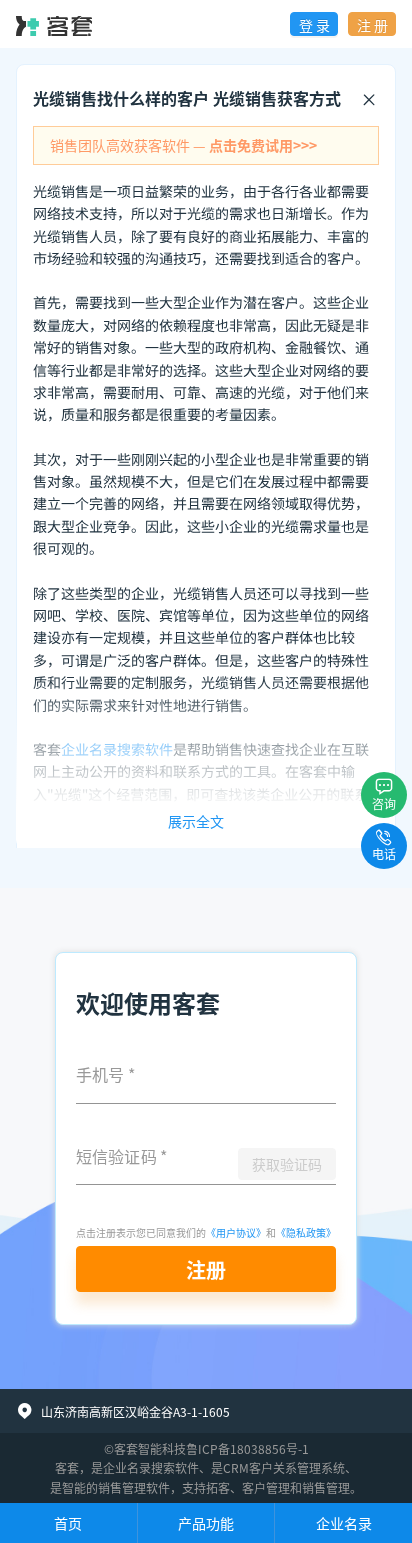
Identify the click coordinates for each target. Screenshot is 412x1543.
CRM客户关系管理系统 (284, 1467)
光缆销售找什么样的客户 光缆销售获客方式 (187, 98)
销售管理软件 (134, 1487)
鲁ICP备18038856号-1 (247, 1448)
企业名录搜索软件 (151, 1467)
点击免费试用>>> (263, 145)
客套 (67, 1467)
